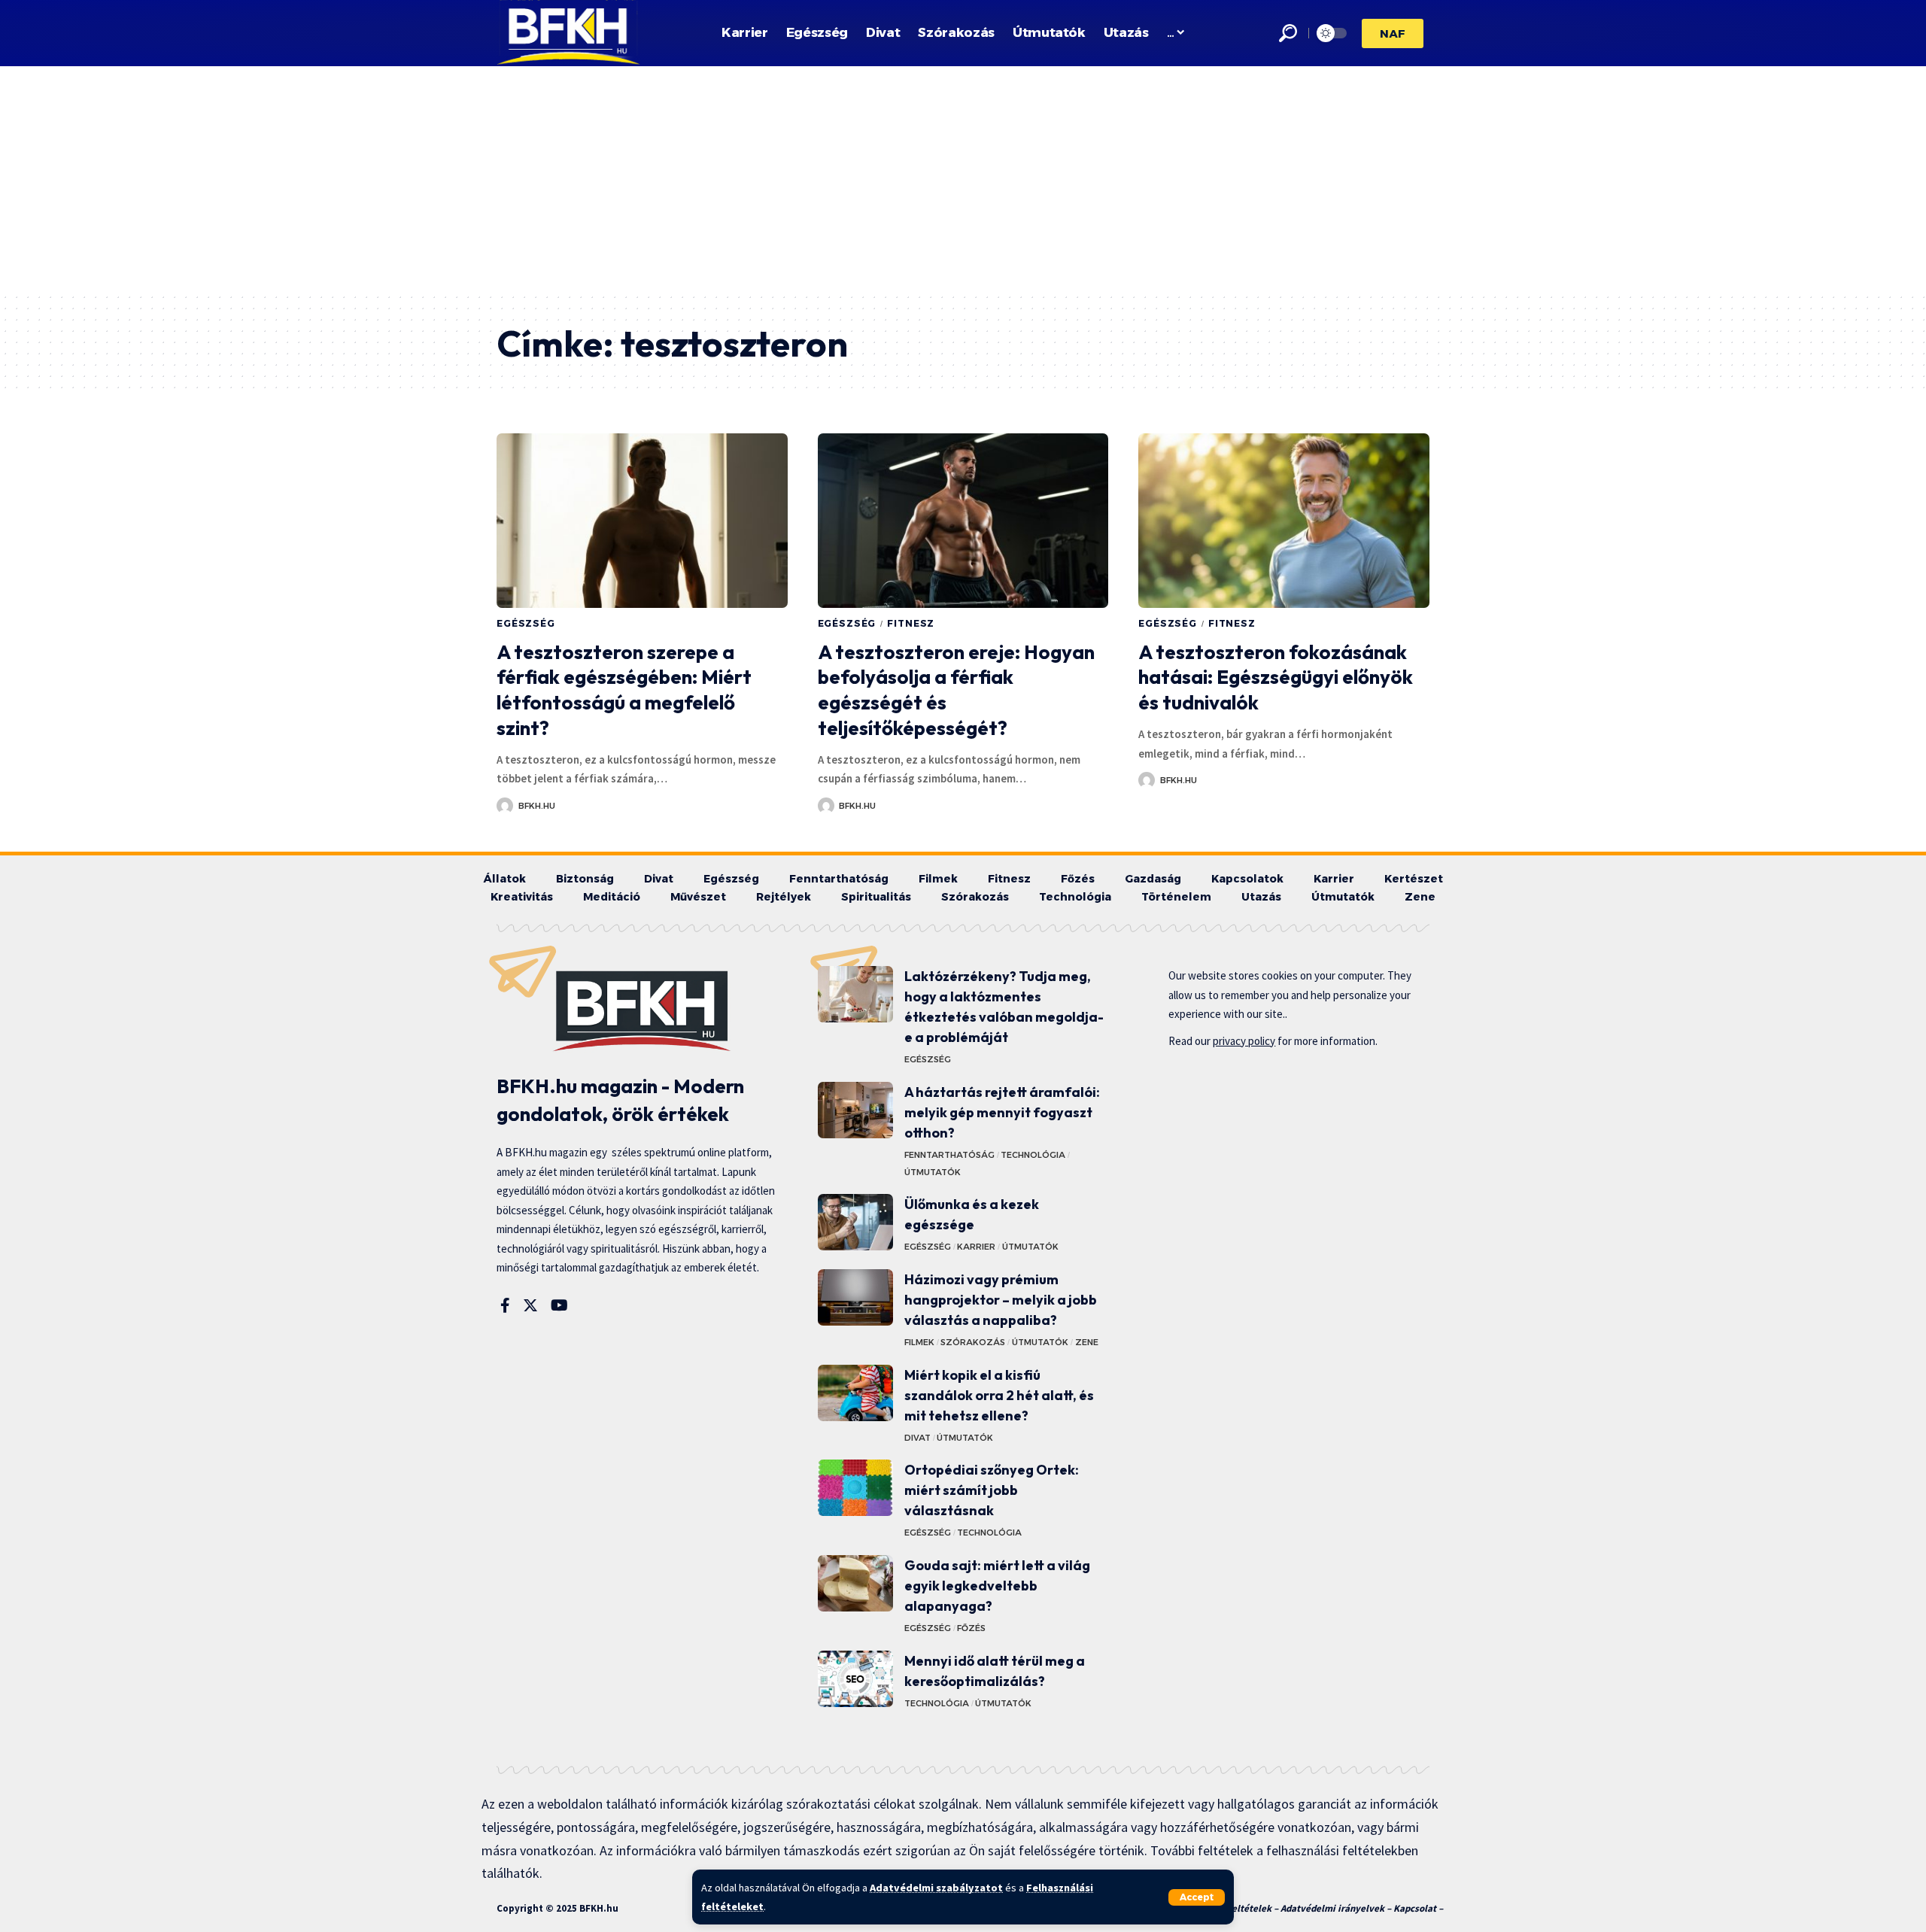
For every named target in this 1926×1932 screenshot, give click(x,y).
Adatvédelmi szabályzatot (936, 1888)
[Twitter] (530, 1305)
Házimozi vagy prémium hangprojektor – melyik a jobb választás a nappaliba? (1001, 1300)
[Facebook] (505, 1305)
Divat (917, 1438)
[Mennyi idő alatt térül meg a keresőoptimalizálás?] (855, 1679)
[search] (1288, 33)
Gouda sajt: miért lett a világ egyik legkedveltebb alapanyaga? (997, 1586)
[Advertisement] (963, 179)
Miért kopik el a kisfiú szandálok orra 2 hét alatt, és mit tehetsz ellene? (999, 1395)
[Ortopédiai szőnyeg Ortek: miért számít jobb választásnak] (855, 1488)
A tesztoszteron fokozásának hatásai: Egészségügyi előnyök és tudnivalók (1276, 677)
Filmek (919, 1342)
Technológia (1033, 1155)
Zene (1087, 1342)
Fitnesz (911, 623)
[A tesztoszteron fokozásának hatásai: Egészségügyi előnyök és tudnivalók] (1284, 521)
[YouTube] (559, 1305)
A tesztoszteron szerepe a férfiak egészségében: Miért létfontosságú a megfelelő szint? (624, 690)
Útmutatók (933, 1172)
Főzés (971, 1628)
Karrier (976, 1247)
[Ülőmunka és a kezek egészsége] (855, 1222)
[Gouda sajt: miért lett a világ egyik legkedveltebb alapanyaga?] (855, 1583)
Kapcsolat (1415, 1908)
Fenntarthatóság (949, 1155)
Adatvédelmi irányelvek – (1337, 1908)
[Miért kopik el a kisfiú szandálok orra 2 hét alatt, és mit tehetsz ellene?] (855, 1393)
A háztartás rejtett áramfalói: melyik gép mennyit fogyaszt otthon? (1002, 1112)
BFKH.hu (537, 806)
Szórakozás (973, 1342)
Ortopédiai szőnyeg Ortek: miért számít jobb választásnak (992, 1490)
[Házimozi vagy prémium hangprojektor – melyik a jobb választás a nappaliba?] (855, 1297)
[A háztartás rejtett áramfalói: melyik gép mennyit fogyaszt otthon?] (855, 1110)
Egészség (526, 623)
